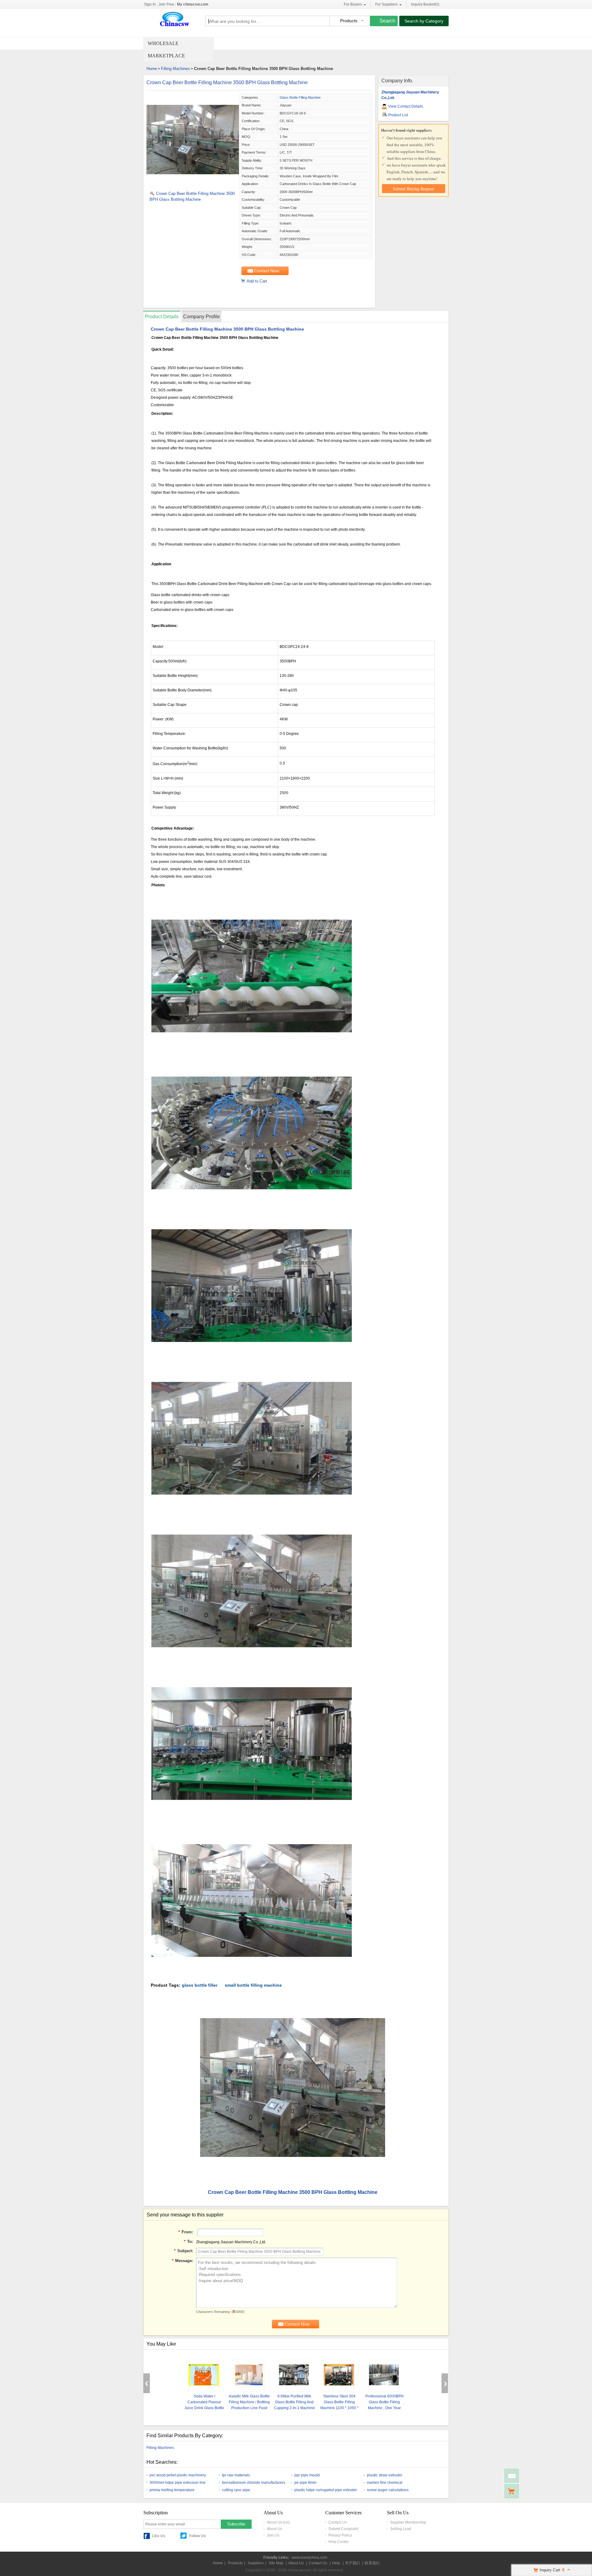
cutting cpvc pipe (236, 2490)
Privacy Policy (340, 2535)
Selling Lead (401, 2529)
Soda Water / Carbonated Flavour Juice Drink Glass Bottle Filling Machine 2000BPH (204, 2408)
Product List (398, 115)
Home (152, 69)
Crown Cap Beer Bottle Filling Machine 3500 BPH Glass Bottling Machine (227, 82)
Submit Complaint (343, 2529)
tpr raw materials (236, 2475)
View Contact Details (406, 106)
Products (235, 2563)
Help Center (339, 2542)
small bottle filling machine (253, 1985)
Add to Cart (257, 281)
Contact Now (267, 271)
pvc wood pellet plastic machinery (178, 2475)
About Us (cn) (278, 2522)
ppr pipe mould (307, 2475)
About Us (274, 2529)
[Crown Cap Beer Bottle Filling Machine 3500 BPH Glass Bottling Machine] (193, 185)
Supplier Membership (408, 2522)
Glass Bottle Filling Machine (300, 97)
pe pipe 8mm (305, 2483)
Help (336, 2563)
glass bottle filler (200, 1985)
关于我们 (352, 2563)
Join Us (273, 2535)
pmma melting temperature (172, 2490)
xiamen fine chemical (385, 2483)
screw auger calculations (388, 2490)
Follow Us (197, 2536)
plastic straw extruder (385, 2475)
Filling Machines (175, 69)
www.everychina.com (309, 2557)
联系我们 (372, 2563)
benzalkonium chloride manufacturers (254, 2483)
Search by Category (424, 21)
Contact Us (338, 2522)
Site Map (276, 2563)
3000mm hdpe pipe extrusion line (178, 2483)
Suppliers (256, 2563)
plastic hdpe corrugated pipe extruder (326, 2490)
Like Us (159, 2536)
